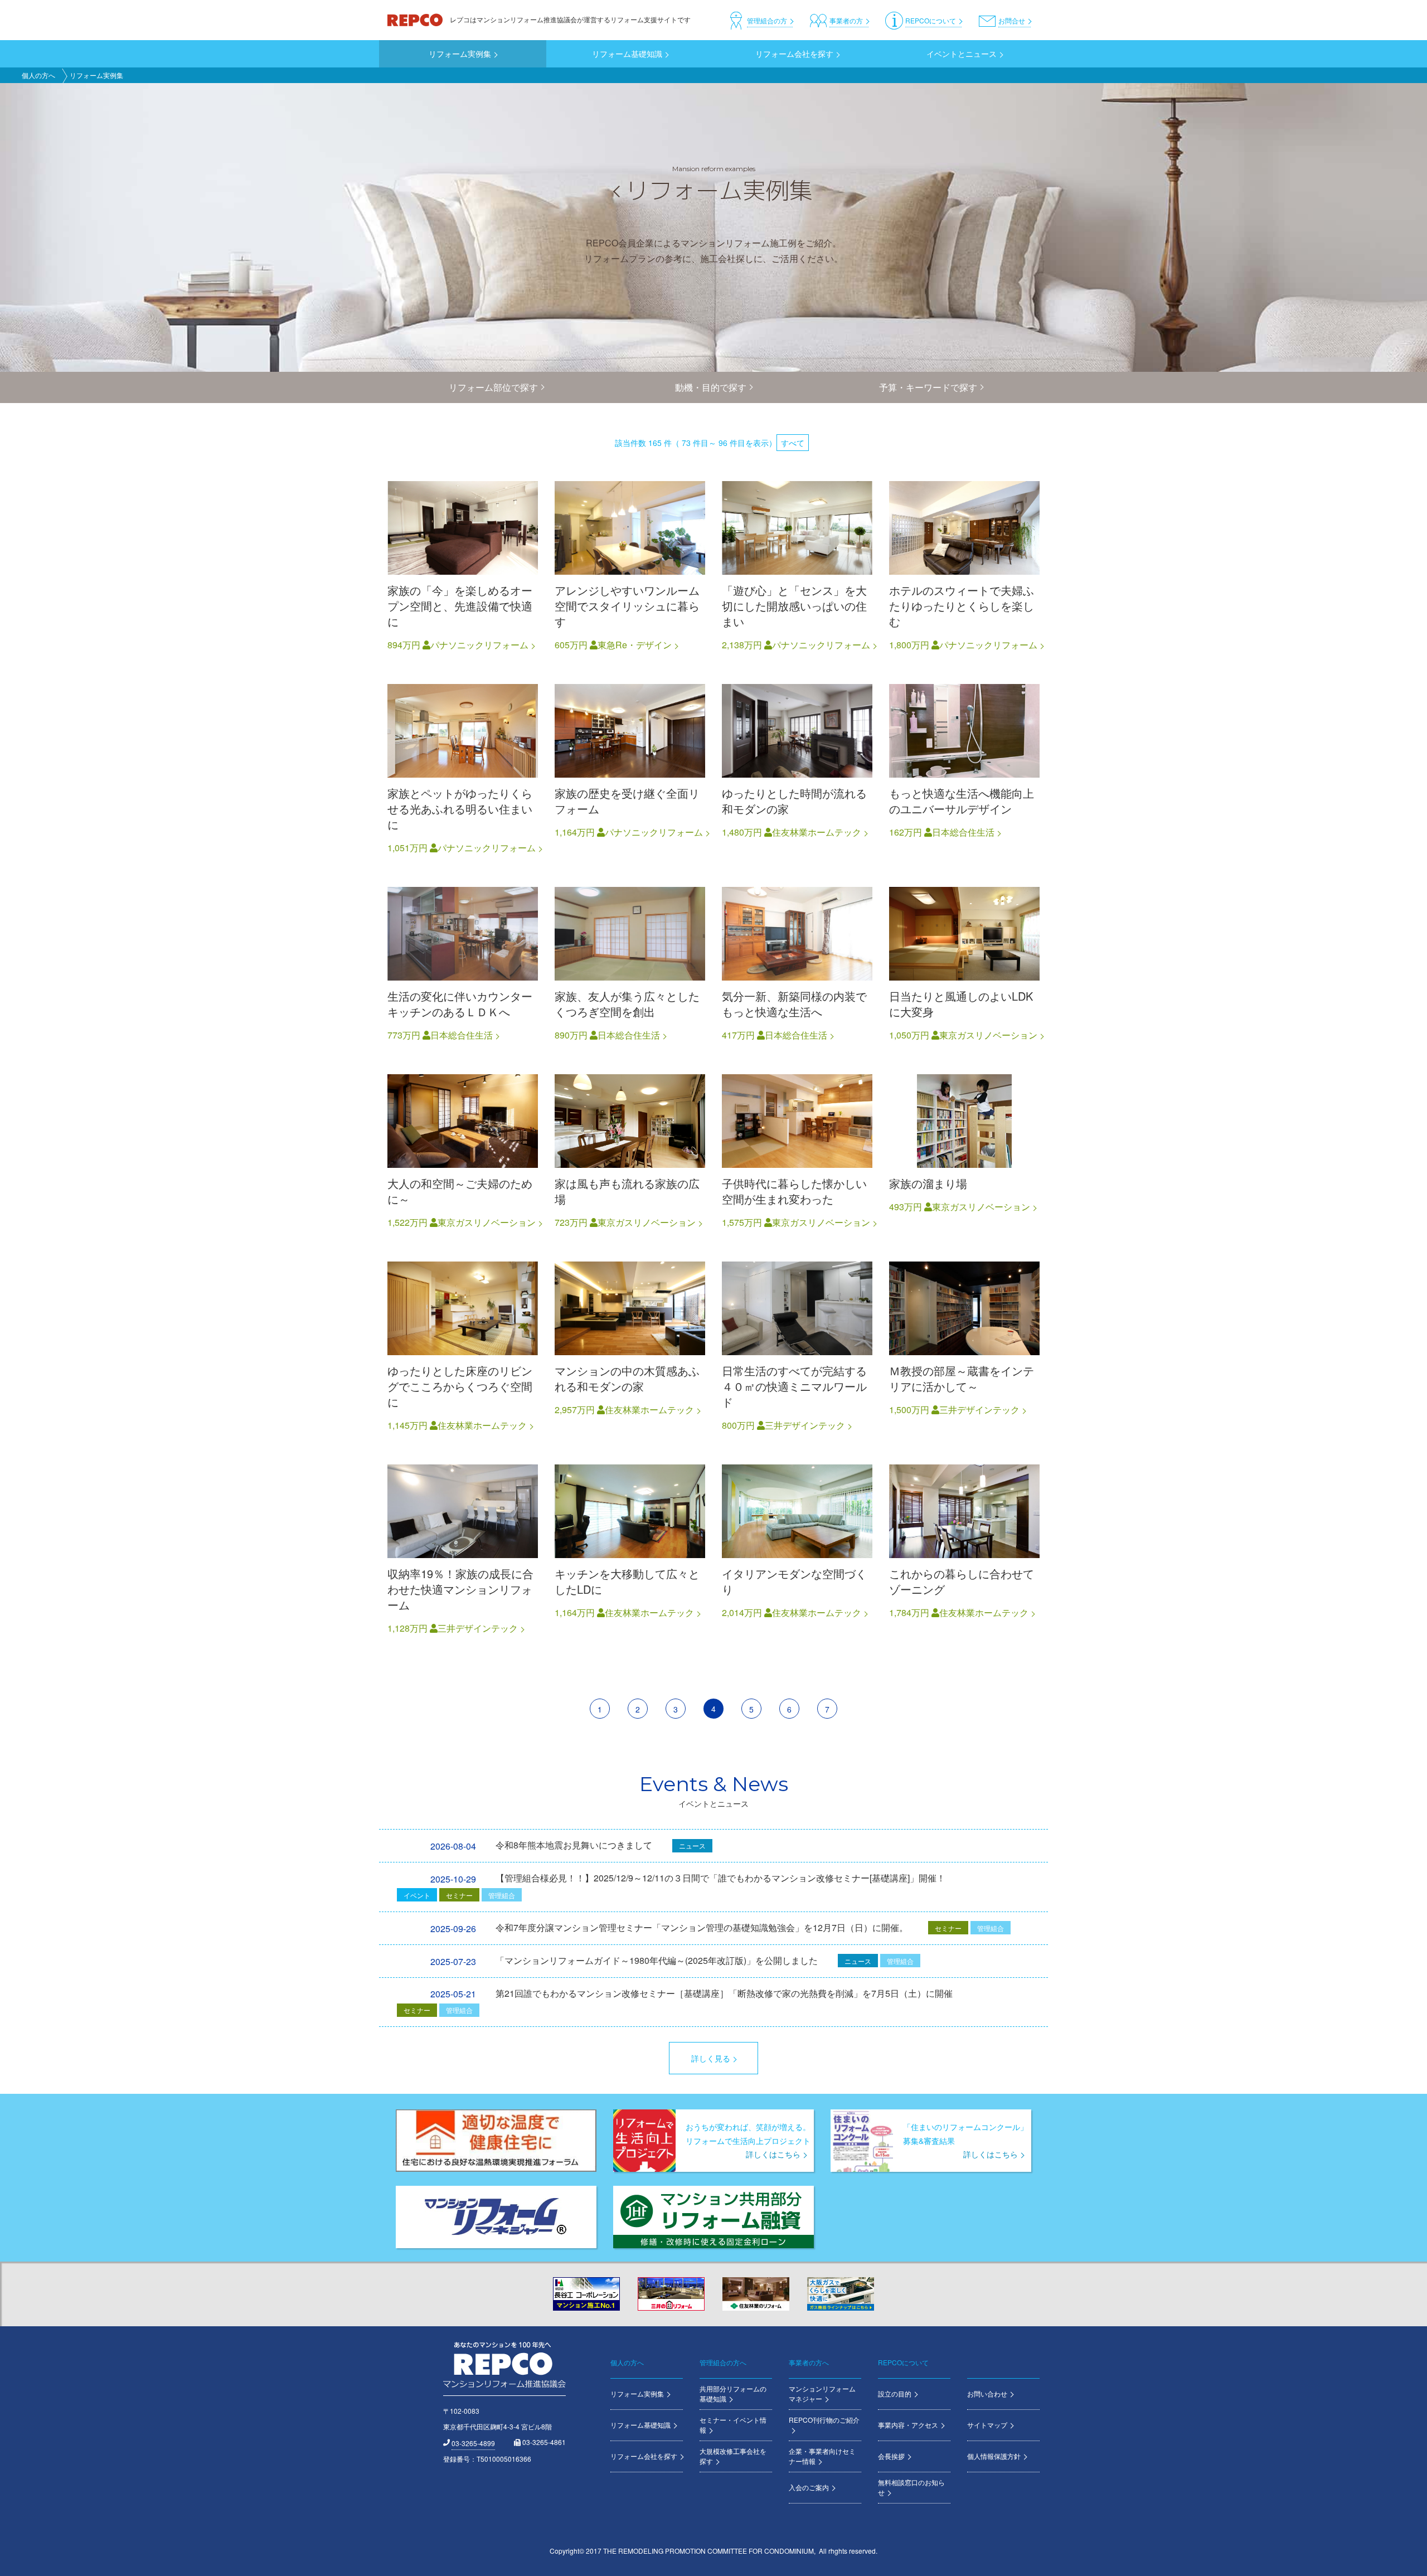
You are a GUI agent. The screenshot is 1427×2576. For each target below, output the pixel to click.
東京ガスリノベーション (988, 1035)
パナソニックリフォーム (479, 645)
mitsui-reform (797, 1347)
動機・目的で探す (711, 387)
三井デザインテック (805, 1425)
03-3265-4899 (473, 2443)
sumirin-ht (797, 770)
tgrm (964, 965)
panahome (463, 567)
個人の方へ (38, 75)
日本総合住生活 (963, 832)
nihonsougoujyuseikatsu (964, 770)
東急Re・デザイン (635, 645)
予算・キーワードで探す (928, 387)
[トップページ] (416, 19)
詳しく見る (711, 2058)
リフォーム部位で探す (493, 387)
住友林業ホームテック (817, 832)
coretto (630, 567)
